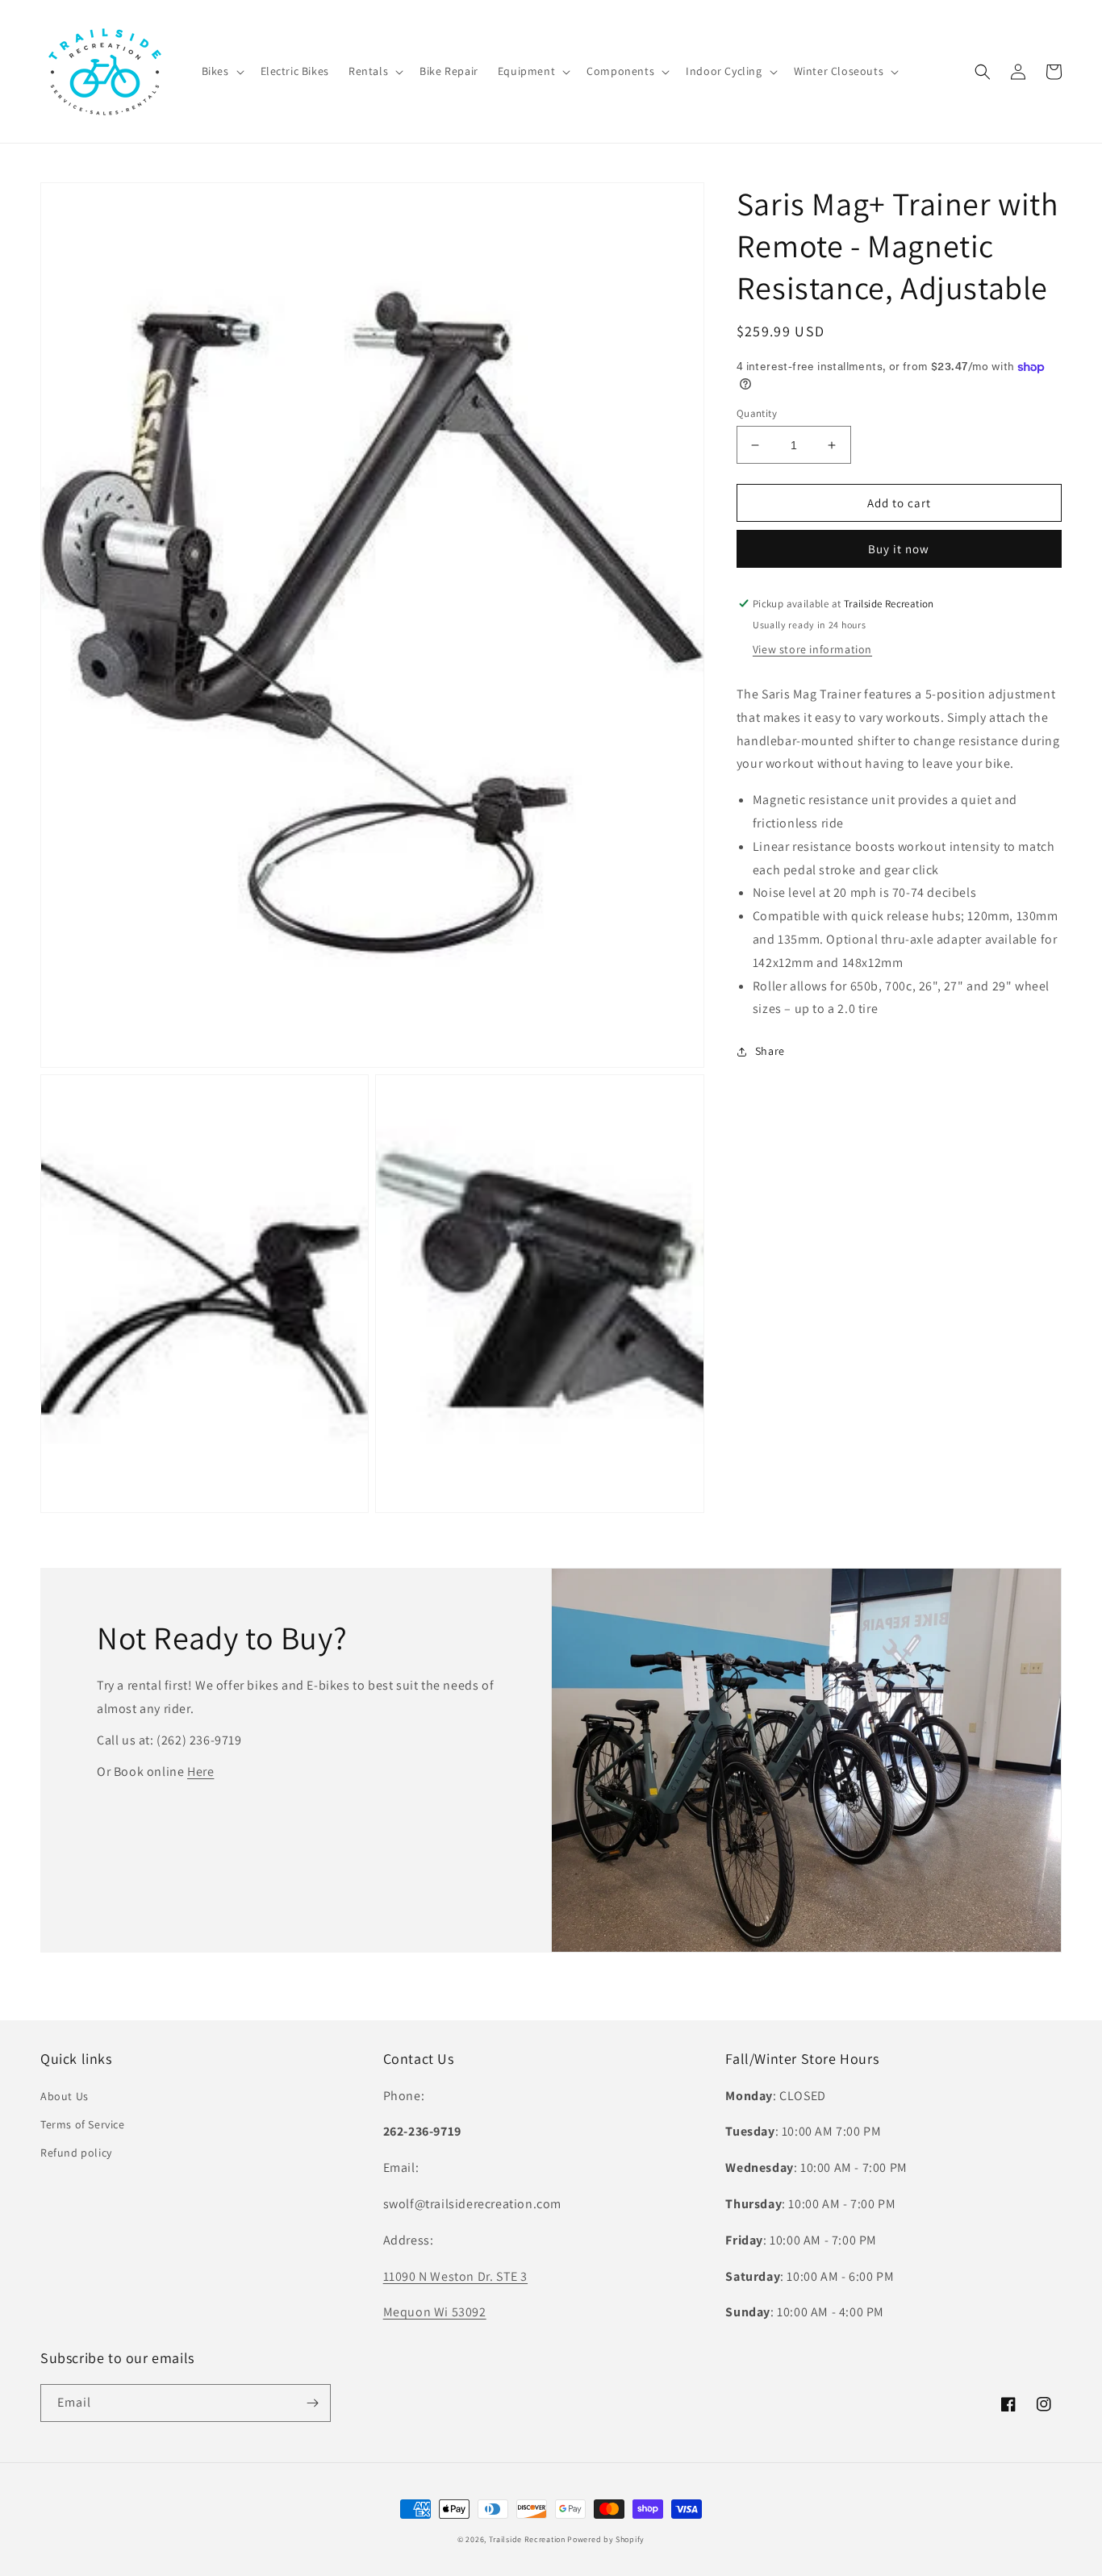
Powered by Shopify (606, 2539)
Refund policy (76, 2153)
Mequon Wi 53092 (435, 2312)
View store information (812, 649)
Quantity (757, 413)
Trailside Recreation (527, 2539)
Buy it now (899, 549)
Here (200, 1772)
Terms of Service (83, 2124)
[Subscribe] (312, 2403)
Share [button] (770, 1051)
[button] (221, 71)
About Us (65, 2096)
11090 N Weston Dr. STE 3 (455, 2276)
